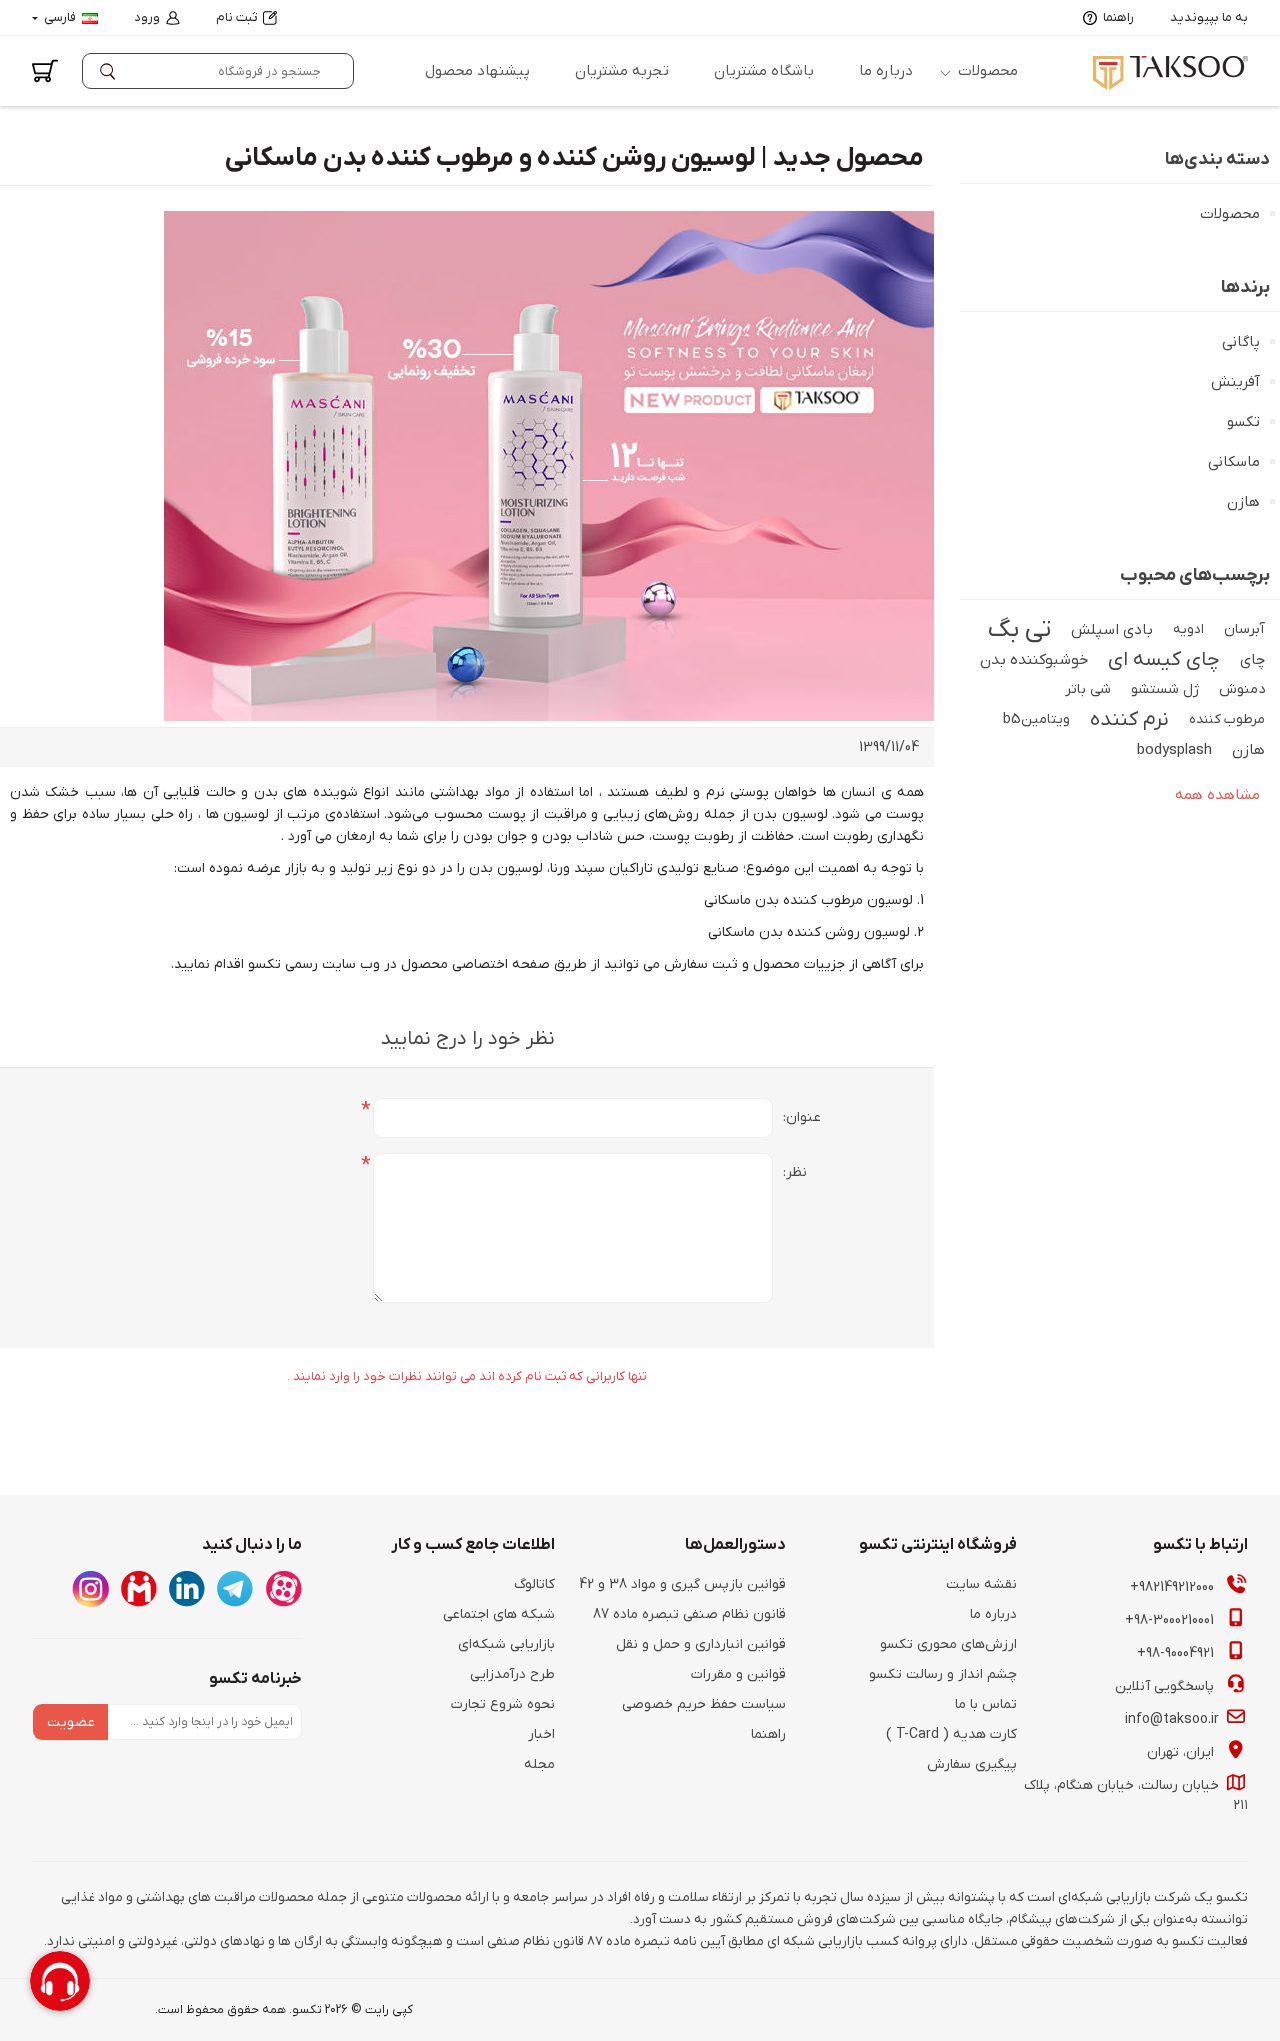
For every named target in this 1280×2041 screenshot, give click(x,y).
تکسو (1243, 422)
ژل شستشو (1165, 689)
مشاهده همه (1217, 795)
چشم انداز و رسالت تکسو (943, 1674)
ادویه (1188, 629)
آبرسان (1244, 629)
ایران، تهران (1182, 1752)
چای (1252, 660)
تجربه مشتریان (622, 71)
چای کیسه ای (1164, 660)
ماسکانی (1234, 462)
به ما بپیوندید (1209, 17)
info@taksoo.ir (1174, 1719)
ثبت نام (236, 17)
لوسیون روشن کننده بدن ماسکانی (811, 932)
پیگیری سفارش (972, 1764)
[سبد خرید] (45, 71)
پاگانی (1241, 342)
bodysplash (1174, 750)
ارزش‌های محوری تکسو (948, 1644)
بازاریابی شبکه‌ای (506, 1644)
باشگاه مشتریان (764, 71)
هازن (1243, 502)
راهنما (1118, 17)
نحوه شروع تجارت (503, 1704)
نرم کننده (1129, 720)
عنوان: (802, 1117)
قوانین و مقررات (738, 1674)
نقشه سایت (981, 1584)
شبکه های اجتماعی (499, 1614)
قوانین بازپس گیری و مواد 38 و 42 (682, 1584)
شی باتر (1088, 689)
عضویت (71, 1722)
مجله (539, 1764)
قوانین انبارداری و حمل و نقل (701, 1644)
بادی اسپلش (1112, 630)
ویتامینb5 (1036, 719)
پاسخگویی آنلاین (1166, 1686)
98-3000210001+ (1171, 1620)
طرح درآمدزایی (512, 1674)
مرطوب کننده (1227, 719)
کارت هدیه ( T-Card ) (951, 1734)
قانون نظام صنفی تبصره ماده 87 (689, 1614)
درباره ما (886, 71)
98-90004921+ (1177, 1653)
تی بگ (1019, 630)
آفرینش (1235, 382)
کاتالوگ (534, 1584)
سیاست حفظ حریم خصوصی (704, 1704)
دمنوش (1242, 689)
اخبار (541, 1734)
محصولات (988, 71)
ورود (147, 17)
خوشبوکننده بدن (1034, 660)
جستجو (112, 71)
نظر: (795, 1172)
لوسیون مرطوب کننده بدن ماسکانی (810, 900)
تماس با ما (986, 1704)
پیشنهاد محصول (477, 71)
